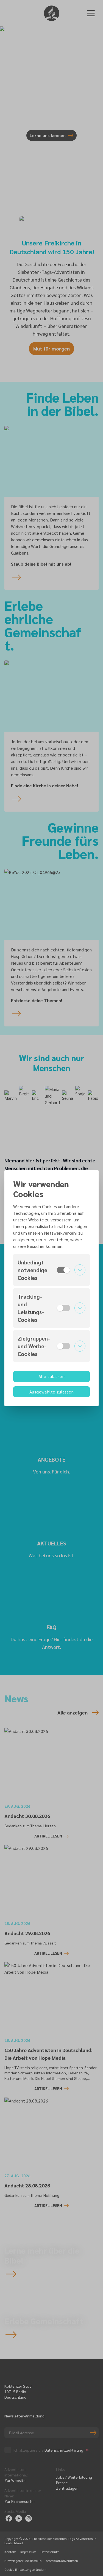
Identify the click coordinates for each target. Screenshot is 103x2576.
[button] (51, 1270)
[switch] (63, 1270)
